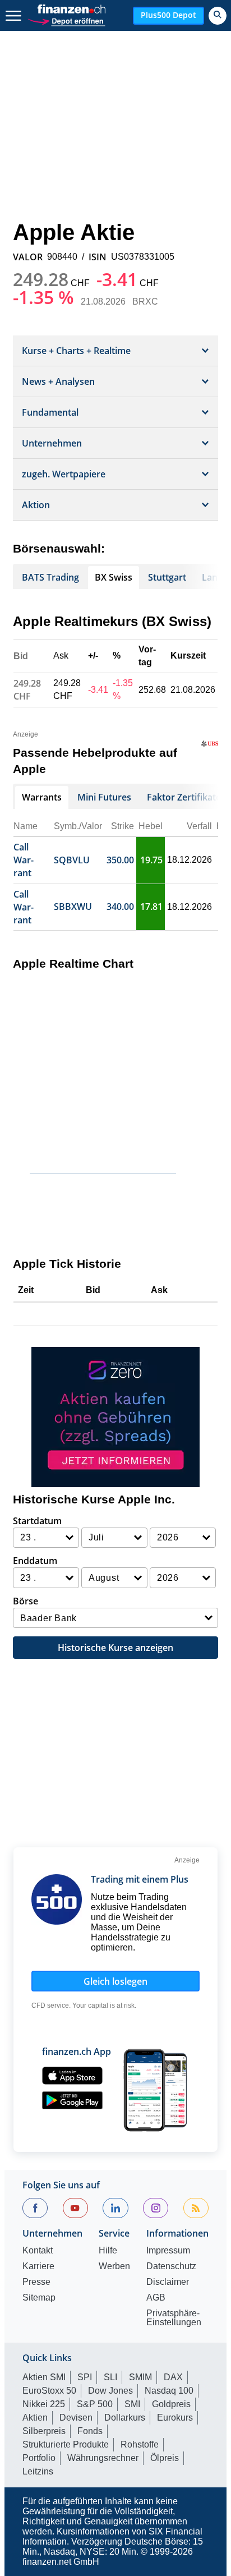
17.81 (151, 907)
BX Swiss (114, 577)
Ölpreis (165, 2458)
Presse (36, 2282)
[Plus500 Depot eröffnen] (66, 20)
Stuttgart (167, 577)
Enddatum (35, 1561)
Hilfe (108, 2251)
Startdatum (37, 1521)
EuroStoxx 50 (49, 2391)
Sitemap (39, 2298)
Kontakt (38, 2251)
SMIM (140, 2377)
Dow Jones (110, 2391)
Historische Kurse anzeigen (115, 1648)
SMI (132, 2404)
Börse (26, 1601)
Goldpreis (171, 2404)
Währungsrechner (103, 2458)
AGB (156, 2298)
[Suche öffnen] (218, 16)
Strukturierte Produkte (66, 2444)
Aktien (35, 2418)
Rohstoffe (140, 2444)
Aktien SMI (44, 2377)
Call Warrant (24, 860)
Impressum (168, 2251)
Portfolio (39, 2458)
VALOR (28, 257)
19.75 (151, 860)
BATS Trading (50, 577)
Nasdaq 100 (169, 2391)
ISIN (98, 257)
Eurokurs (175, 2418)
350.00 (120, 860)
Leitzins (38, 2471)
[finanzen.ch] (72, 9)
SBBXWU (73, 907)
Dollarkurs (125, 2418)
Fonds (90, 2431)
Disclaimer (168, 2282)
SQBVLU (72, 860)
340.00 (120, 907)
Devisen (76, 2418)
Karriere (38, 2266)
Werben (114, 2266)
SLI (110, 2377)
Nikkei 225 (44, 2404)
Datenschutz (171, 2266)
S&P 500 (95, 2404)
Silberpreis (44, 2431)
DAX (173, 2377)
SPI (85, 2377)
